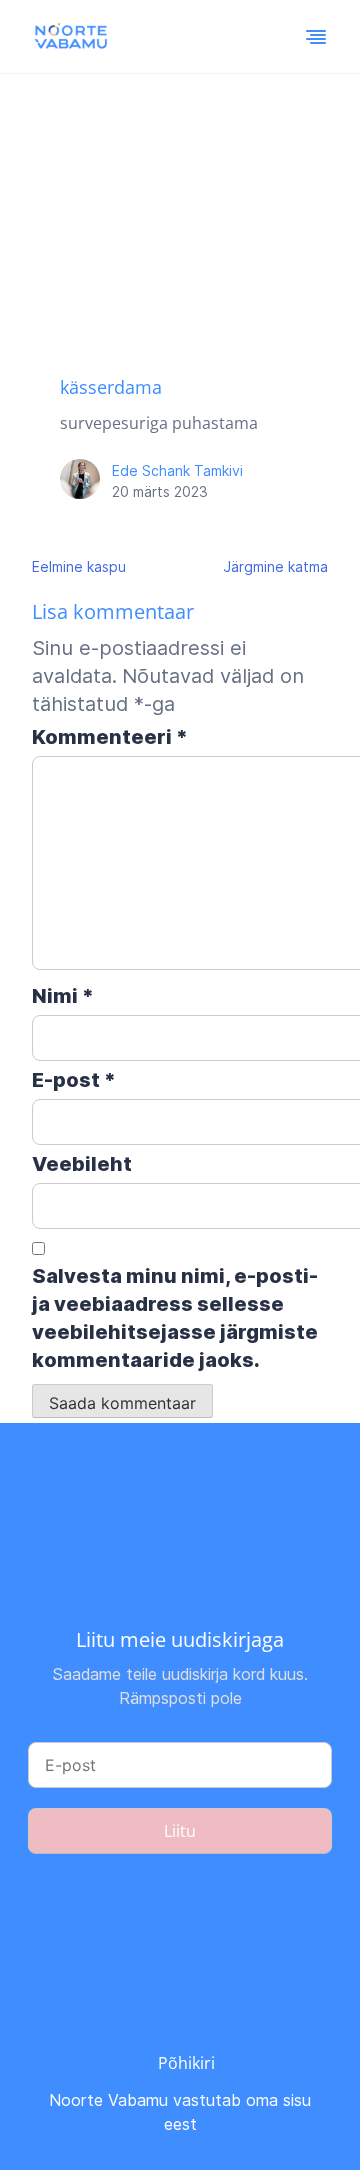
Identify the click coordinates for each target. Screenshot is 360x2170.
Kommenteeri (110, 737)
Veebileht (82, 1164)
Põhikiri (186, 2063)
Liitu (180, 1831)
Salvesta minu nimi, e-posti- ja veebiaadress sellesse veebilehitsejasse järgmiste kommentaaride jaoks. (175, 1318)
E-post (74, 1080)
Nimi (63, 996)
